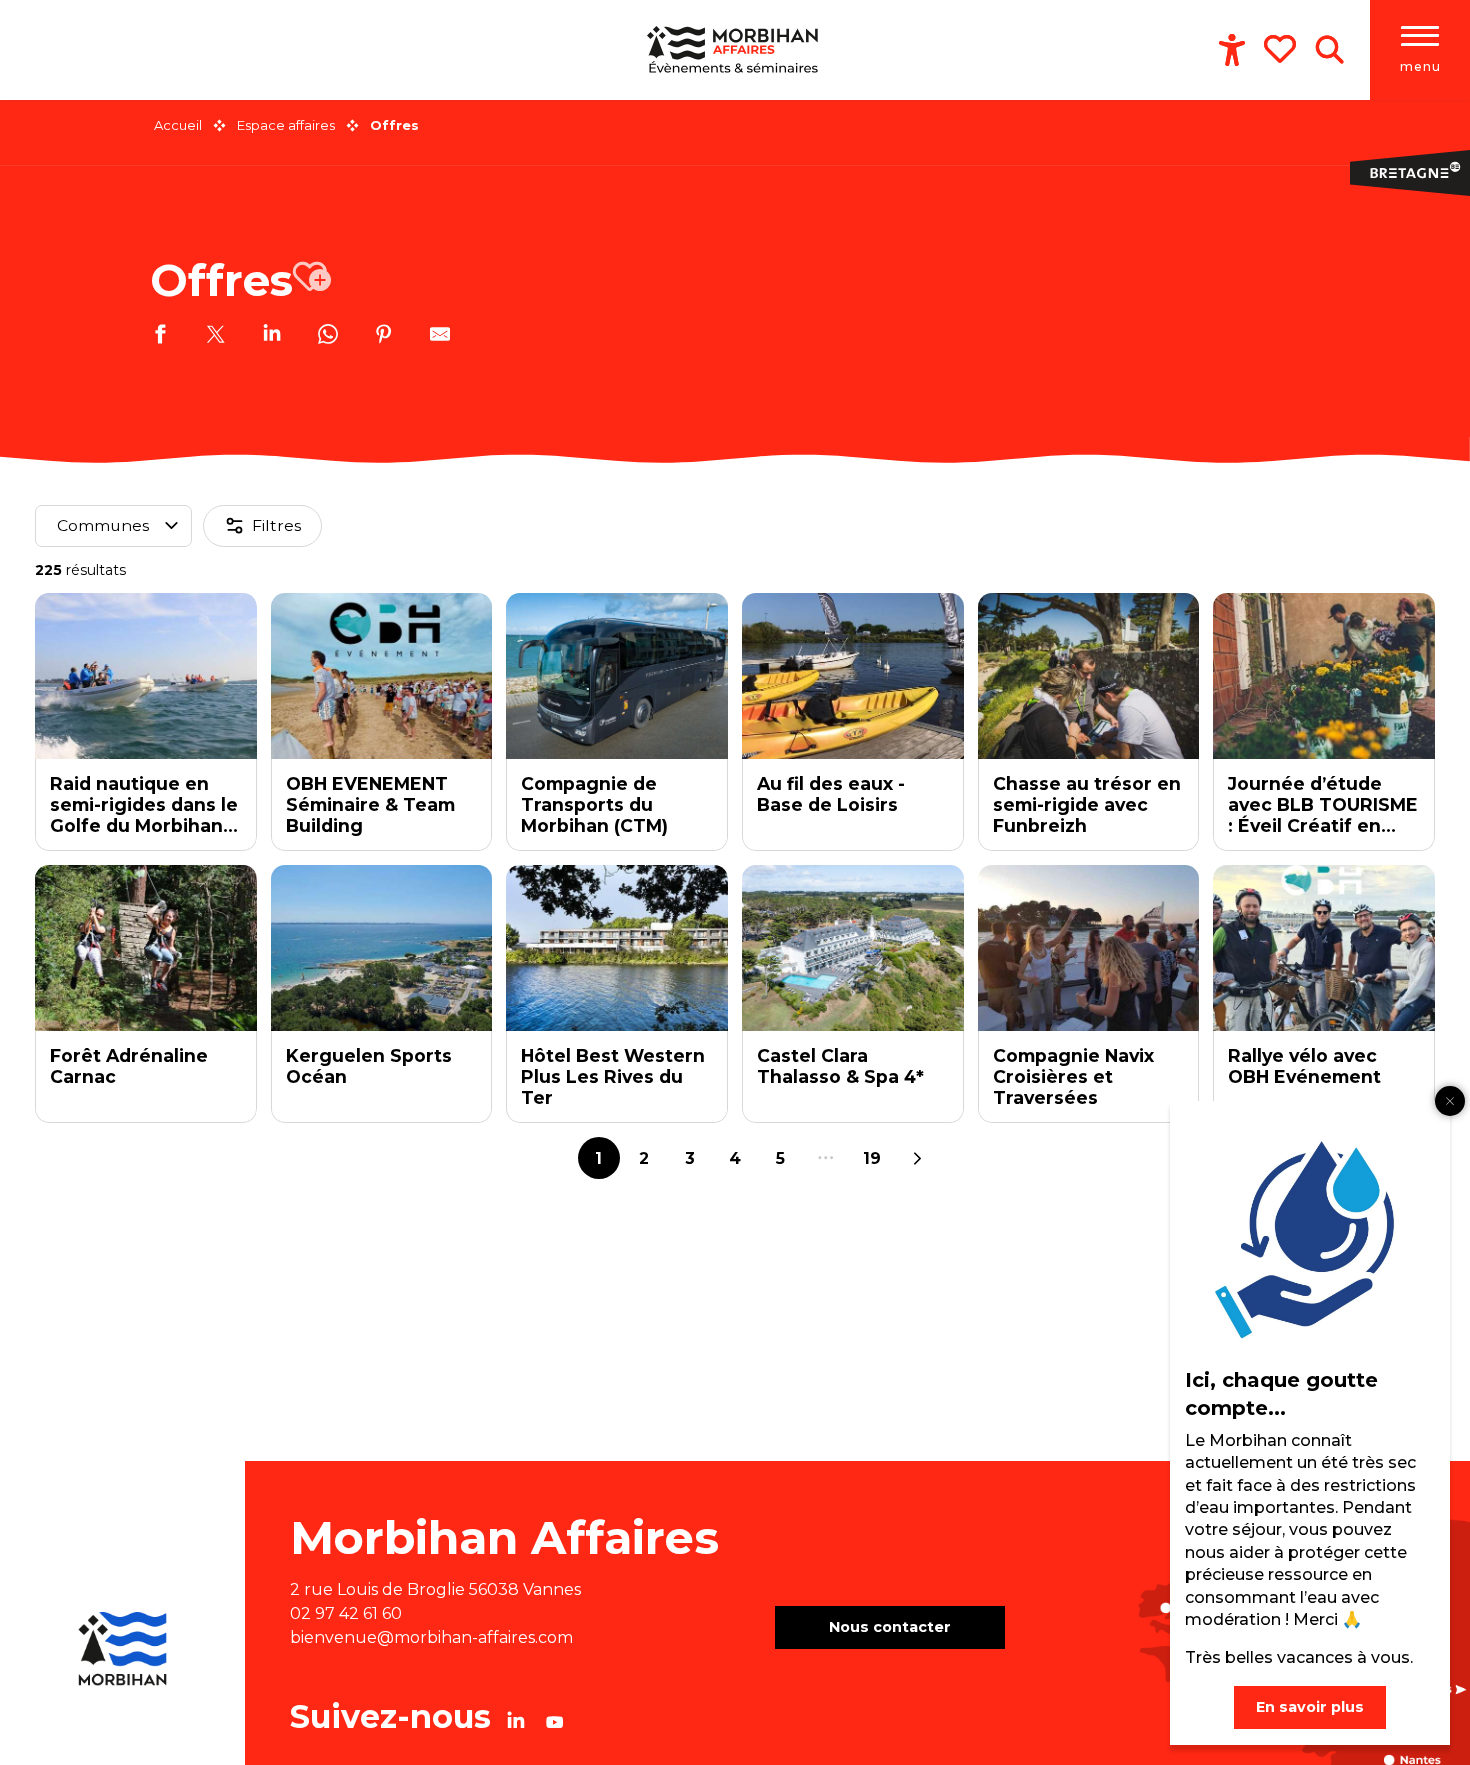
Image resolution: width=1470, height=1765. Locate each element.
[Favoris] (1282, 49)
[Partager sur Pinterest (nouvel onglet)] (384, 337)
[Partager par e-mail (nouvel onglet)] (440, 337)
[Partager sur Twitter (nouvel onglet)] (216, 337)
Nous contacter (890, 1627)
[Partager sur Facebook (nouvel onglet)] (160, 337)
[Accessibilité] (1232, 50)
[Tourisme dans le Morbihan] (734, 50)
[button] (1329, 50)
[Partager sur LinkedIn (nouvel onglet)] (272, 337)
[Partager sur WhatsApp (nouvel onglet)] (328, 337)
